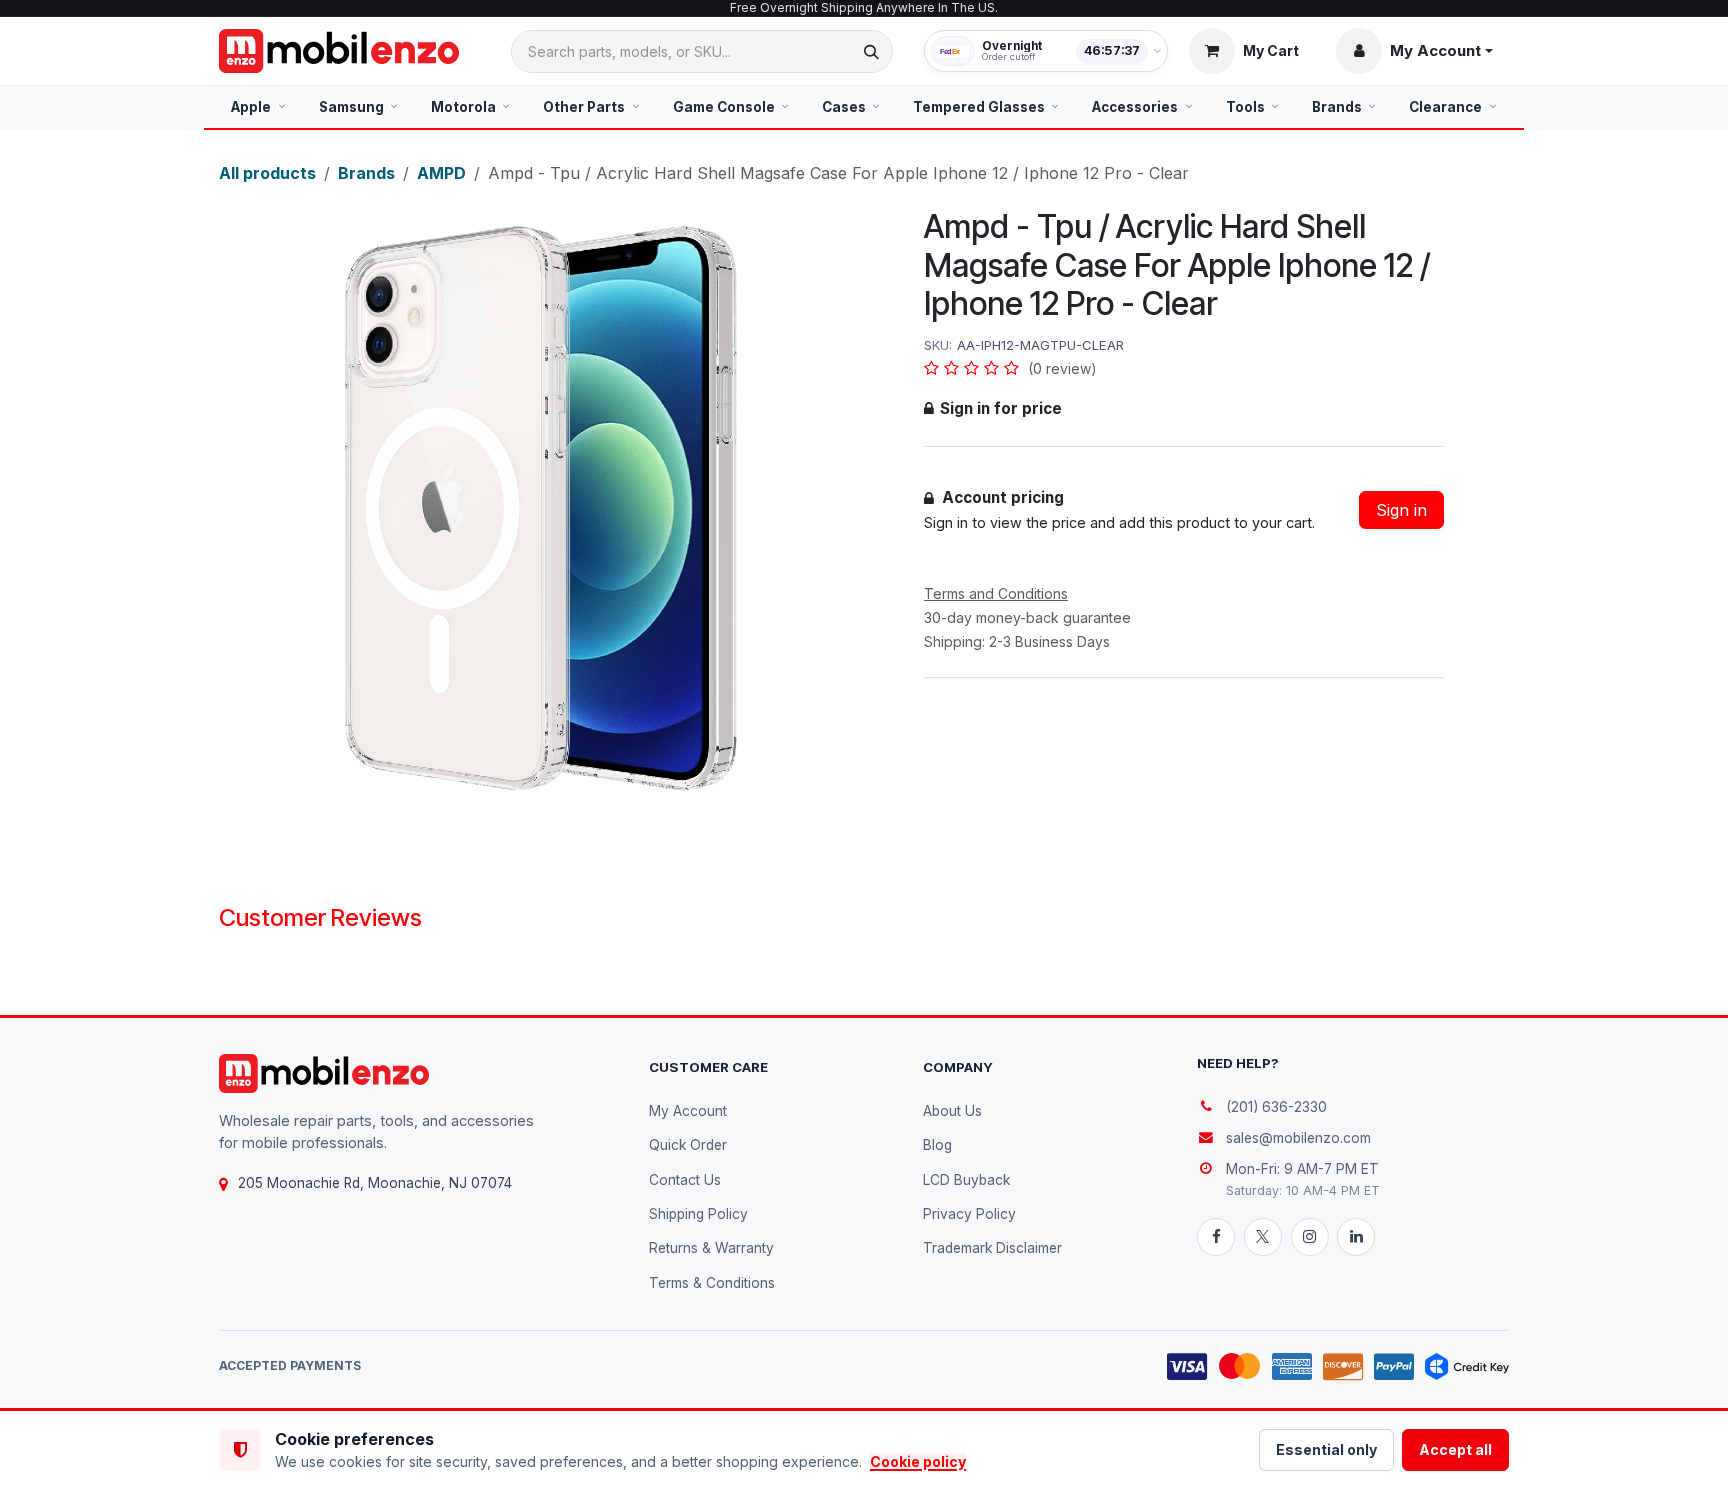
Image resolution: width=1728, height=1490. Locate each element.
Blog (937, 1145)
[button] (1414, 51)
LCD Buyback (966, 1180)
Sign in (1401, 510)
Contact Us (685, 1180)
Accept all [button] (1455, 1449)
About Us (952, 1111)
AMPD (441, 173)
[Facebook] (1216, 1237)
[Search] (871, 51)
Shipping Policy (698, 1214)
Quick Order (688, 1145)
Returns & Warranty (711, 1248)
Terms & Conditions (712, 1283)
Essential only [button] (1326, 1449)
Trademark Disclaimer (992, 1248)
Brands (366, 173)
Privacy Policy (969, 1214)
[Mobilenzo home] (324, 1073)
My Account (688, 1111)
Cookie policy (918, 1461)
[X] (1263, 1237)
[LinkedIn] (1356, 1237)
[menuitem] (258, 107)
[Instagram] (1310, 1237)
